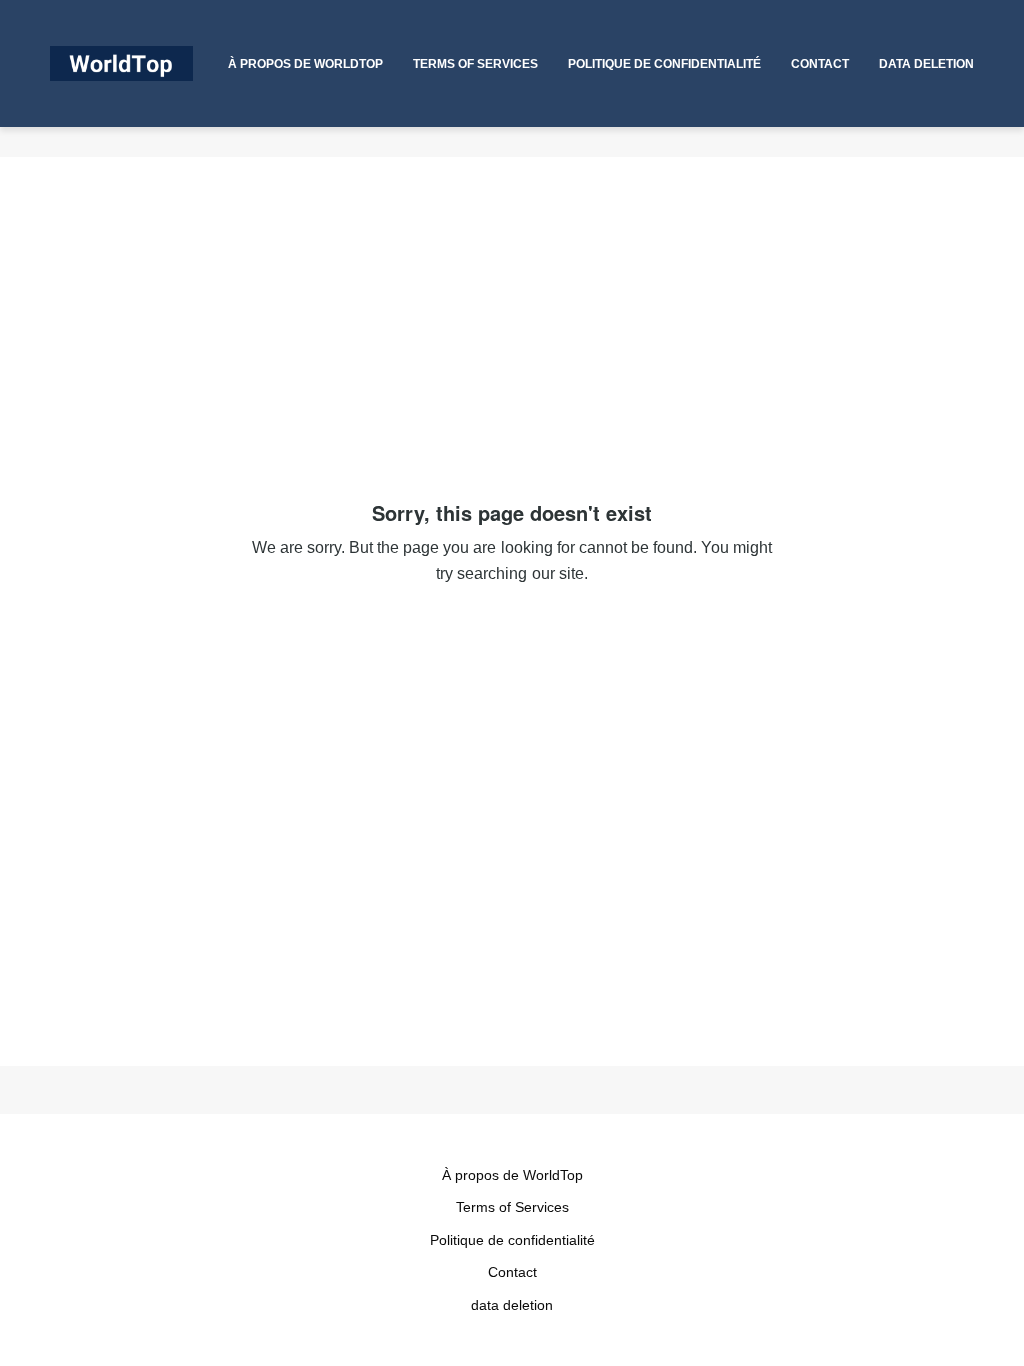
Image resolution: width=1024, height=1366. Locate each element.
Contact (512, 1272)
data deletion (512, 1305)
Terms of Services (512, 1207)
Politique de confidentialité (512, 1240)
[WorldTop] (121, 63)
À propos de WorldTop (512, 1175)
